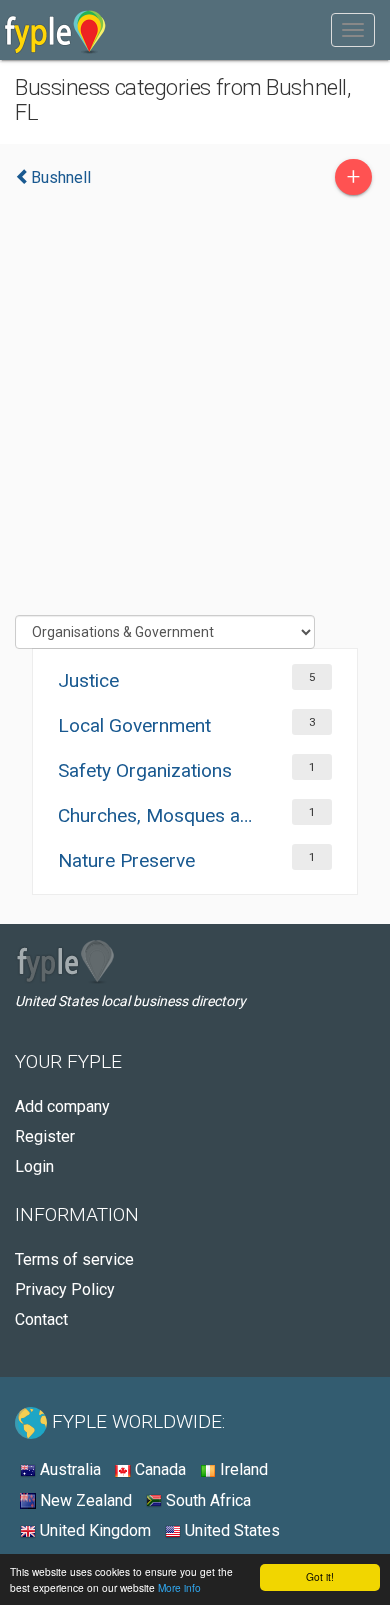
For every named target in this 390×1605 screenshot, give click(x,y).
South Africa (206, 1500)
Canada (158, 1469)
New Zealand (84, 1500)
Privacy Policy (65, 1289)
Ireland (242, 1469)
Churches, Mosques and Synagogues (157, 815)
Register (45, 1136)
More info (179, 1587)
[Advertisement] (195, 410)
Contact (41, 1319)
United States (230, 1530)
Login (34, 1166)
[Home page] (55, 30)
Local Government (134, 725)
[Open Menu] (353, 30)
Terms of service (74, 1259)
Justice (88, 680)
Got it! (320, 1576)
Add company (62, 1106)
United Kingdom (93, 1530)
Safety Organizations (145, 770)
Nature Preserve (126, 860)
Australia (68, 1469)
